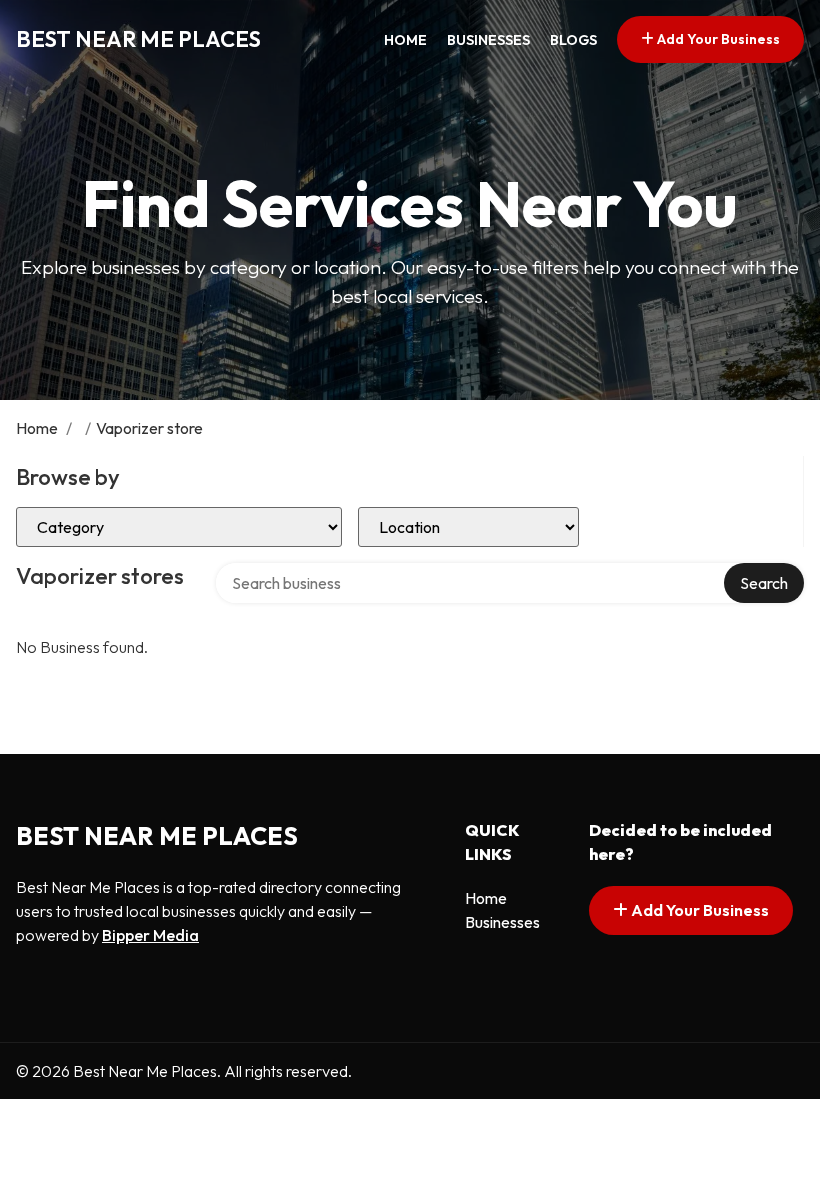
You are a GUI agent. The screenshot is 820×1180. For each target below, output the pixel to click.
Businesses (488, 40)
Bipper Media (150, 935)
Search (764, 583)
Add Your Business (717, 39)
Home (405, 40)
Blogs (573, 40)
